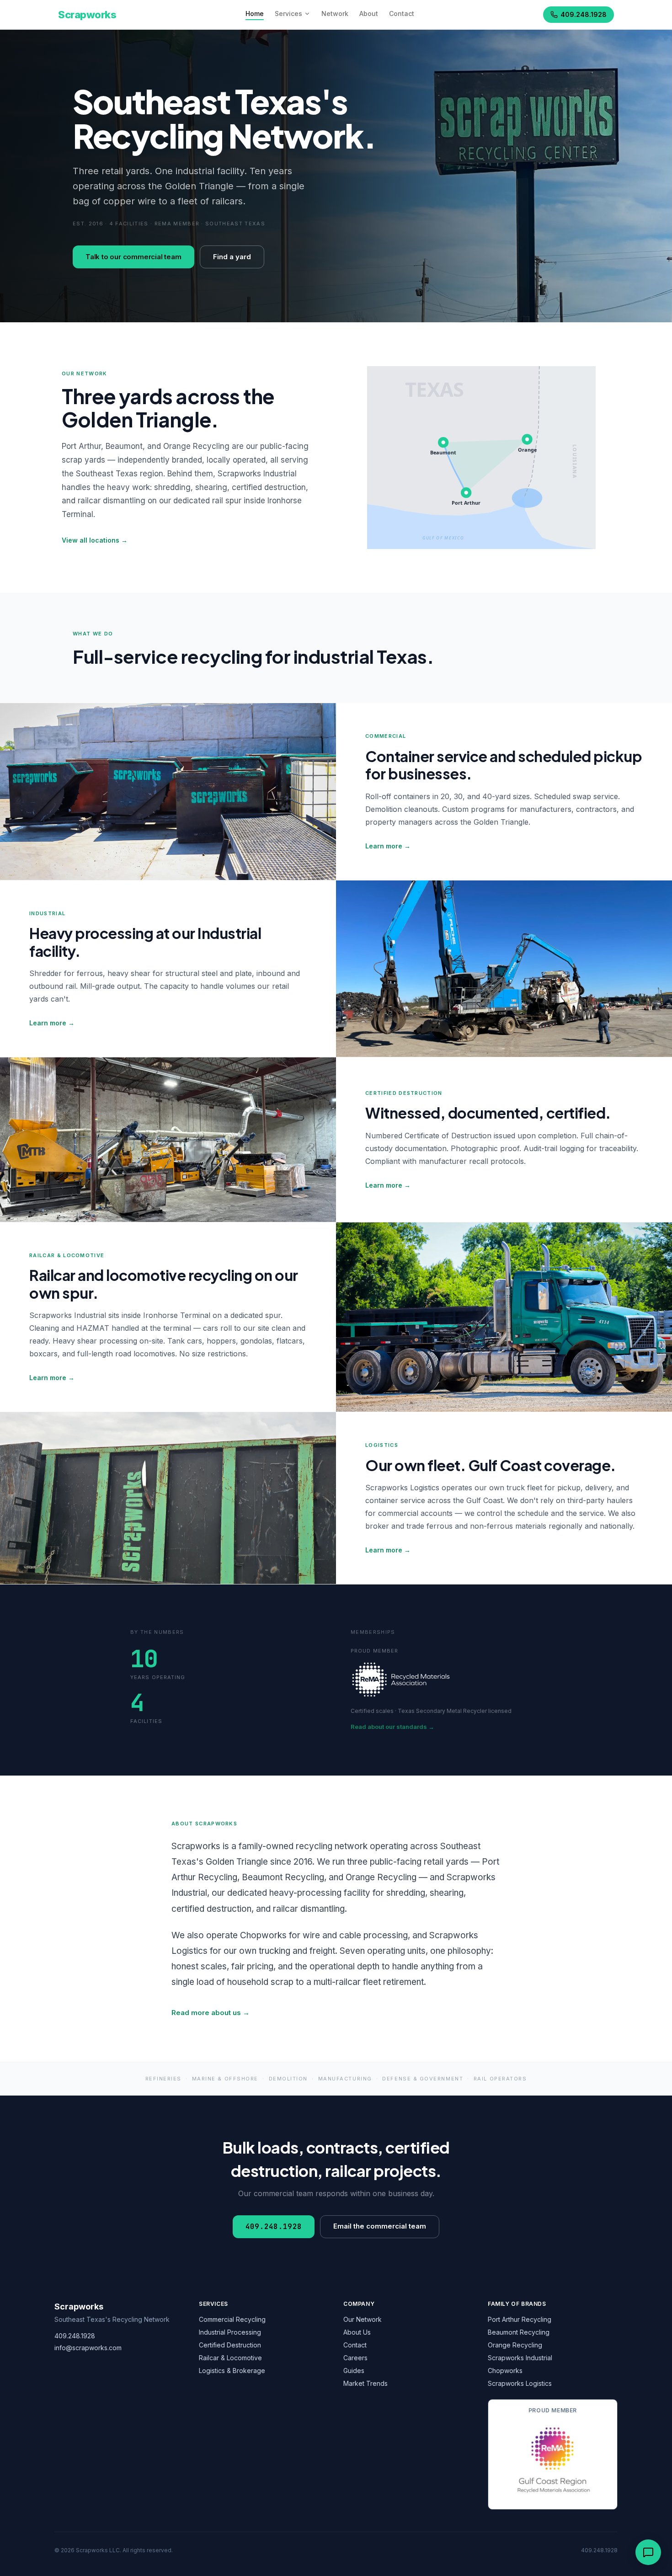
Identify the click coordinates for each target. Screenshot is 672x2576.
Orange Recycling (515, 2345)
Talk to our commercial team (133, 257)
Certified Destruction (230, 2345)
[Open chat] (648, 2552)
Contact (402, 13)
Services (288, 13)
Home (255, 13)
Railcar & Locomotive (230, 2358)
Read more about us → (211, 2013)
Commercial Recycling (232, 2319)
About (369, 13)
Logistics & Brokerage (232, 2371)
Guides (354, 2371)
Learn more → (388, 846)
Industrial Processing (230, 2332)
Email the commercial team (380, 2226)
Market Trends (365, 2383)
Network (335, 13)
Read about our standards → (392, 1727)
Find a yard (232, 257)
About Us (357, 2332)
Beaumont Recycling (519, 2332)
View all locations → (95, 540)
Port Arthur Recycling (520, 2319)
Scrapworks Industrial (520, 2358)
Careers (355, 2358)
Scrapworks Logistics (520, 2383)
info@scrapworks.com (88, 2348)
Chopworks (505, 2371)
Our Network (363, 2319)
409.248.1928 (584, 14)
